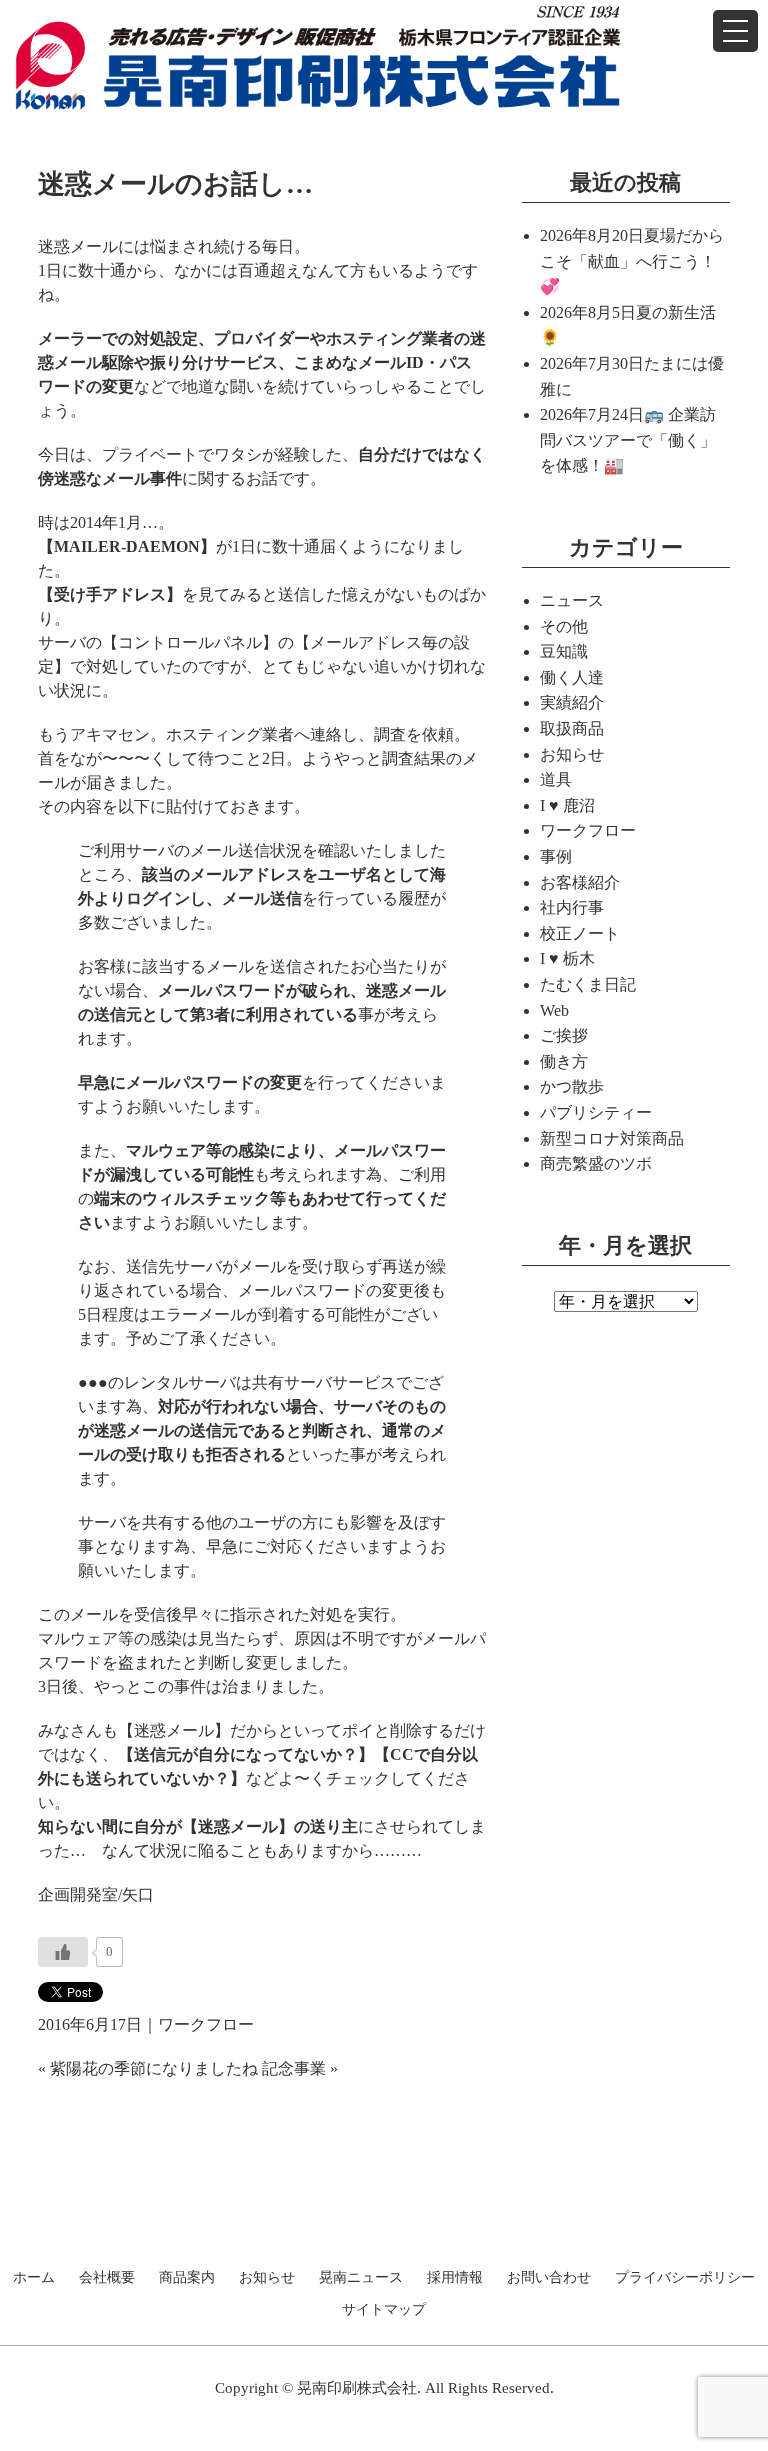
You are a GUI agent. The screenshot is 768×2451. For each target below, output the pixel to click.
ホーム (34, 2278)
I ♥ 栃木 (567, 958)
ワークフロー (206, 2024)
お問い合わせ (549, 2278)
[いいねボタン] (63, 1952)
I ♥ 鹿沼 (567, 805)
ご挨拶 (564, 1035)
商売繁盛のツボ (596, 1163)
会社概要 (107, 2278)
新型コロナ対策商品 (612, 1138)
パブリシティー (596, 1112)
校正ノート (580, 933)
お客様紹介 (580, 882)
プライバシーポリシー (685, 2278)
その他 (564, 626)
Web (554, 1010)
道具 (556, 779)
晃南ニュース (361, 2278)
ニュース (572, 600)
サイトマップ (384, 2310)
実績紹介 (572, 702)
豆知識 (564, 651)
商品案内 (187, 2278)
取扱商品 (572, 728)
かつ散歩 (572, 1086)
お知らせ (572, 754)
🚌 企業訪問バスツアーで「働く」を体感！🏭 (628, 440)
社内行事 (572, 907)
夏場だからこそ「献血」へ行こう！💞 (632, 261)
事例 (556, 856)
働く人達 (572, 677)
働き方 (564, 1061)
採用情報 (455, 2278)
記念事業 (294, 2068)
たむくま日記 (588, 984)
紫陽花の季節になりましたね (154, 2068)
